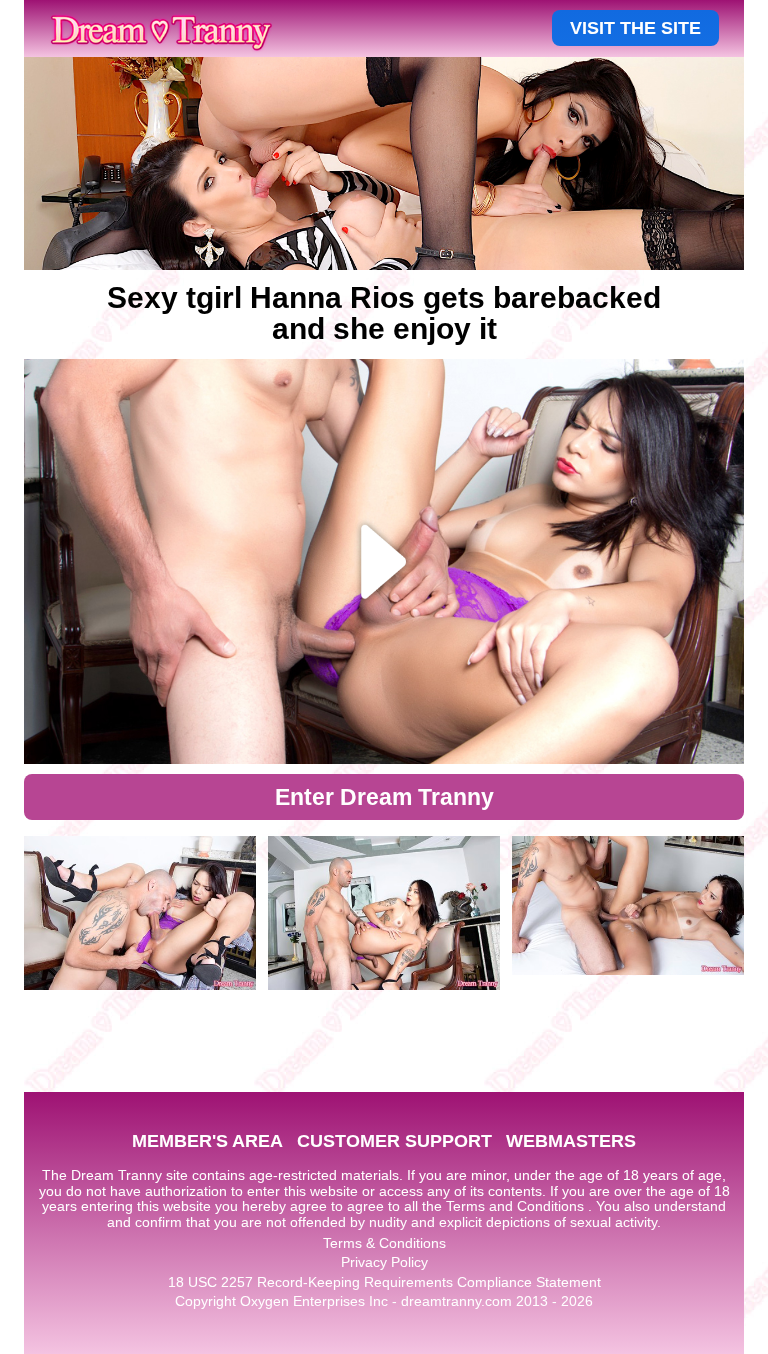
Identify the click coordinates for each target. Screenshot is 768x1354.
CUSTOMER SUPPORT (394, 1141)
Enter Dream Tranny (384, 797)
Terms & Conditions (384, 1243)
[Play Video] (384, 561)
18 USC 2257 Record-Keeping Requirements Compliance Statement (384, 1282)
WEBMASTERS (571, 1141)
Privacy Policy (384, 1262)
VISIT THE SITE (635, 28)
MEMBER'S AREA (207, 1141)
